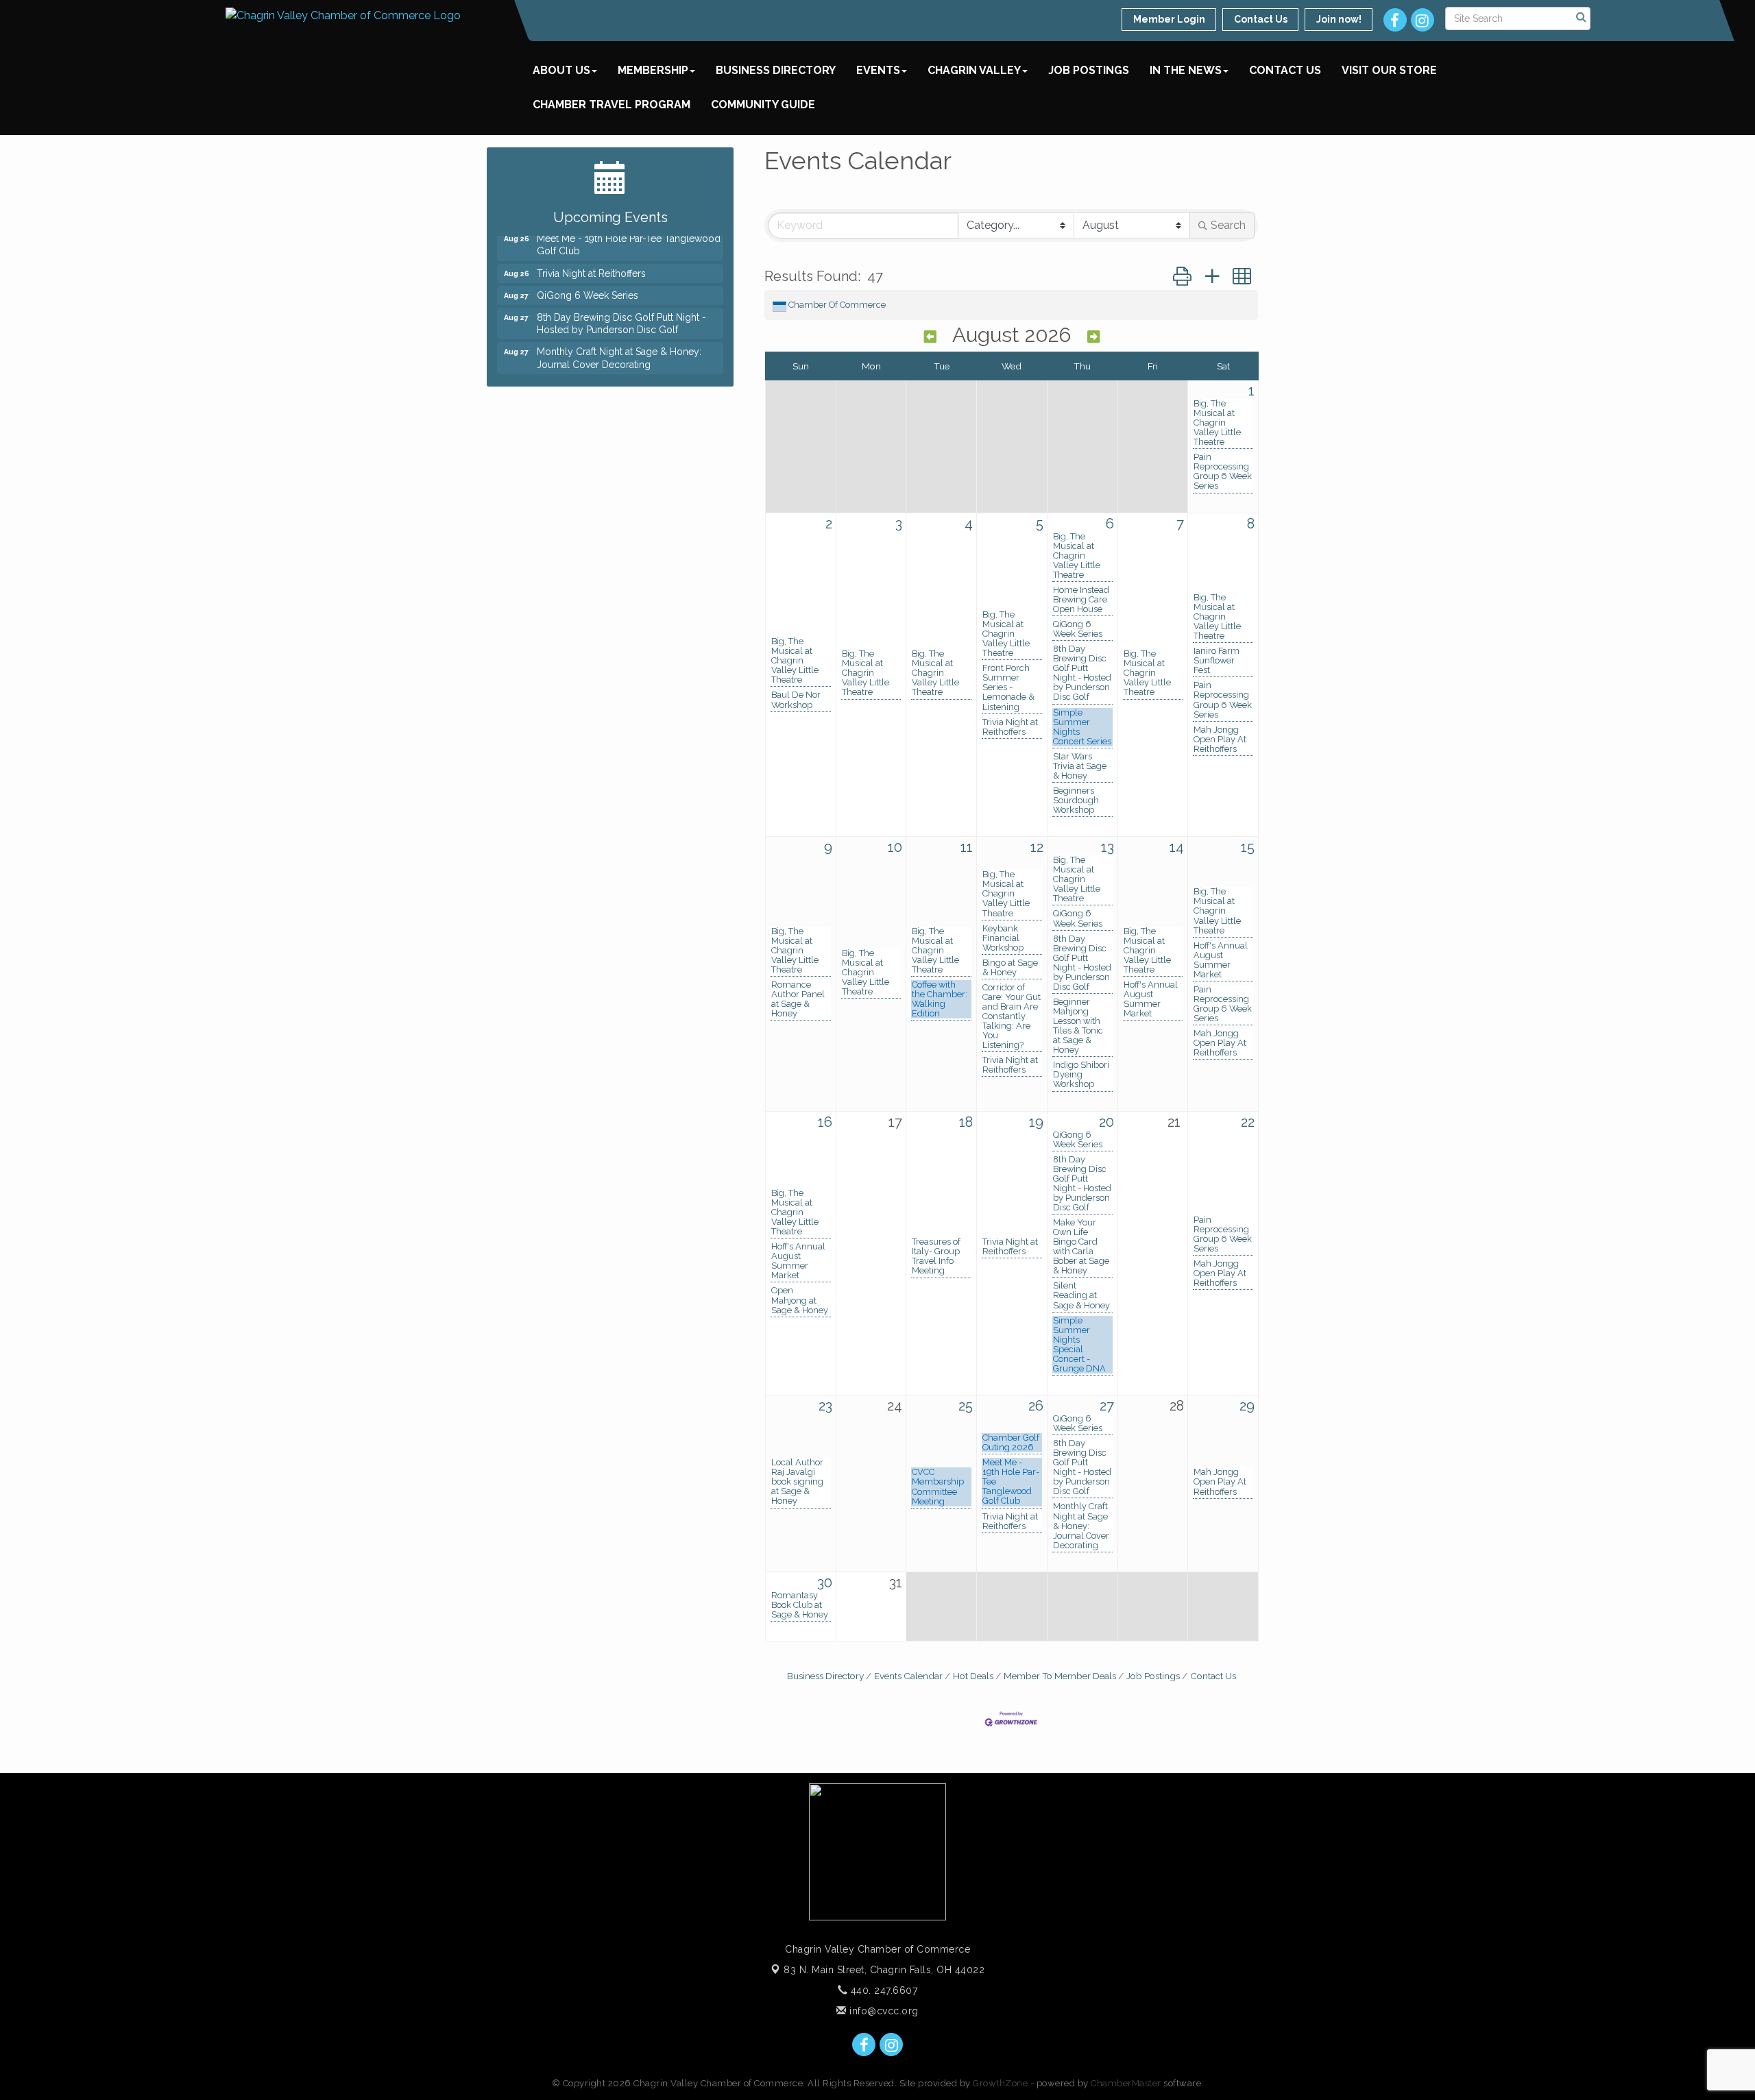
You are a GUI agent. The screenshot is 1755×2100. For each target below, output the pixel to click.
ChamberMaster (1126, 2083)
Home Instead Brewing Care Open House (1081, 600)
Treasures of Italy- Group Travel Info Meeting (936, 1256)
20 (1106, 1122)
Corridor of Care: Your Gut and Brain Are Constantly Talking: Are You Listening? (1012, 1016)
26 (1036, 1406)
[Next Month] (1093, 337)
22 (1248, 1122)
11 (967, 847)
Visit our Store (1389, 70)
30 (825, 1583)
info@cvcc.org (883, 2011)
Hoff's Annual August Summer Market (1151, 999)
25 (966, 1406)
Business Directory (776, 70)
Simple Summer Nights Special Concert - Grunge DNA (1079, 1345)
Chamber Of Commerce (837, 305)
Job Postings (1089, 70)
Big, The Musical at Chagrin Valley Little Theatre (1217, 423)
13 (1108, 847)
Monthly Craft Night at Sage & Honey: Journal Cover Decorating (1081, 1526)
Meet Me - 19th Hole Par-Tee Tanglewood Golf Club (1011, 1482)
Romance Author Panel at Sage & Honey (798, 999)
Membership (653, 70)
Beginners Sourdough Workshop (1076, 801)
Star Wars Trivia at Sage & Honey (1080, 766)
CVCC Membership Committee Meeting (938, 1487)
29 (1247, 1406)
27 (1107, 1406)
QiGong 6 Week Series (1078, 629)
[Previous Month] (930, 337)
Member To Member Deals (1060, 1676)
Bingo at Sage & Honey (1010, 968)
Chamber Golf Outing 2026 (1011, 1443)
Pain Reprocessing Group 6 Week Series (1223, 472)
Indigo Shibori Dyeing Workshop (1081, 1075)
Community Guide (763, 105)
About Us (561, 70)
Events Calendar (908, 1676)
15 (1248, 847)
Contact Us (1285, 70)
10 (895, 847)
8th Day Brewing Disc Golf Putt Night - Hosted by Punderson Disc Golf (1082, 673)
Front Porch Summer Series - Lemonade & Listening (1008, 687)
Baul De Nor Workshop (796, 700)
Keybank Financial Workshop (1003, 938)
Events (878, 70)
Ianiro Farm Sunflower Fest (1217, 661)
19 (1036, 1122)
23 (825, 1406)
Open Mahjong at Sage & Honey (800, 1300)
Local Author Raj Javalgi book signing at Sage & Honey (797, 1482)
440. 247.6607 (882, 1990)
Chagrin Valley (974, 70)
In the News (1186, 70)
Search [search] (1228, 225)
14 (1177, 847)
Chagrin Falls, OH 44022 (884, 1970)
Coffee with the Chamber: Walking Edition (940, 999)
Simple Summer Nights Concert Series (1082, 727)
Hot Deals (973, 1676)
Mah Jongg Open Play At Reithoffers (1220, 740)
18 (966, 1122)
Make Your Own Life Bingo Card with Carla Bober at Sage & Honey (1081, 1247)
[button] (1182, 277)
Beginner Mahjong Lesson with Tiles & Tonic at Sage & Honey (1078, 1026)
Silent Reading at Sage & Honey (1081, 1295)
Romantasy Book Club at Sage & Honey (800, 1605)
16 (825, 1122)
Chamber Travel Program (612, 105)
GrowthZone (1000, 2083)
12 (1037, 847)
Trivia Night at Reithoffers (1010, 727)
